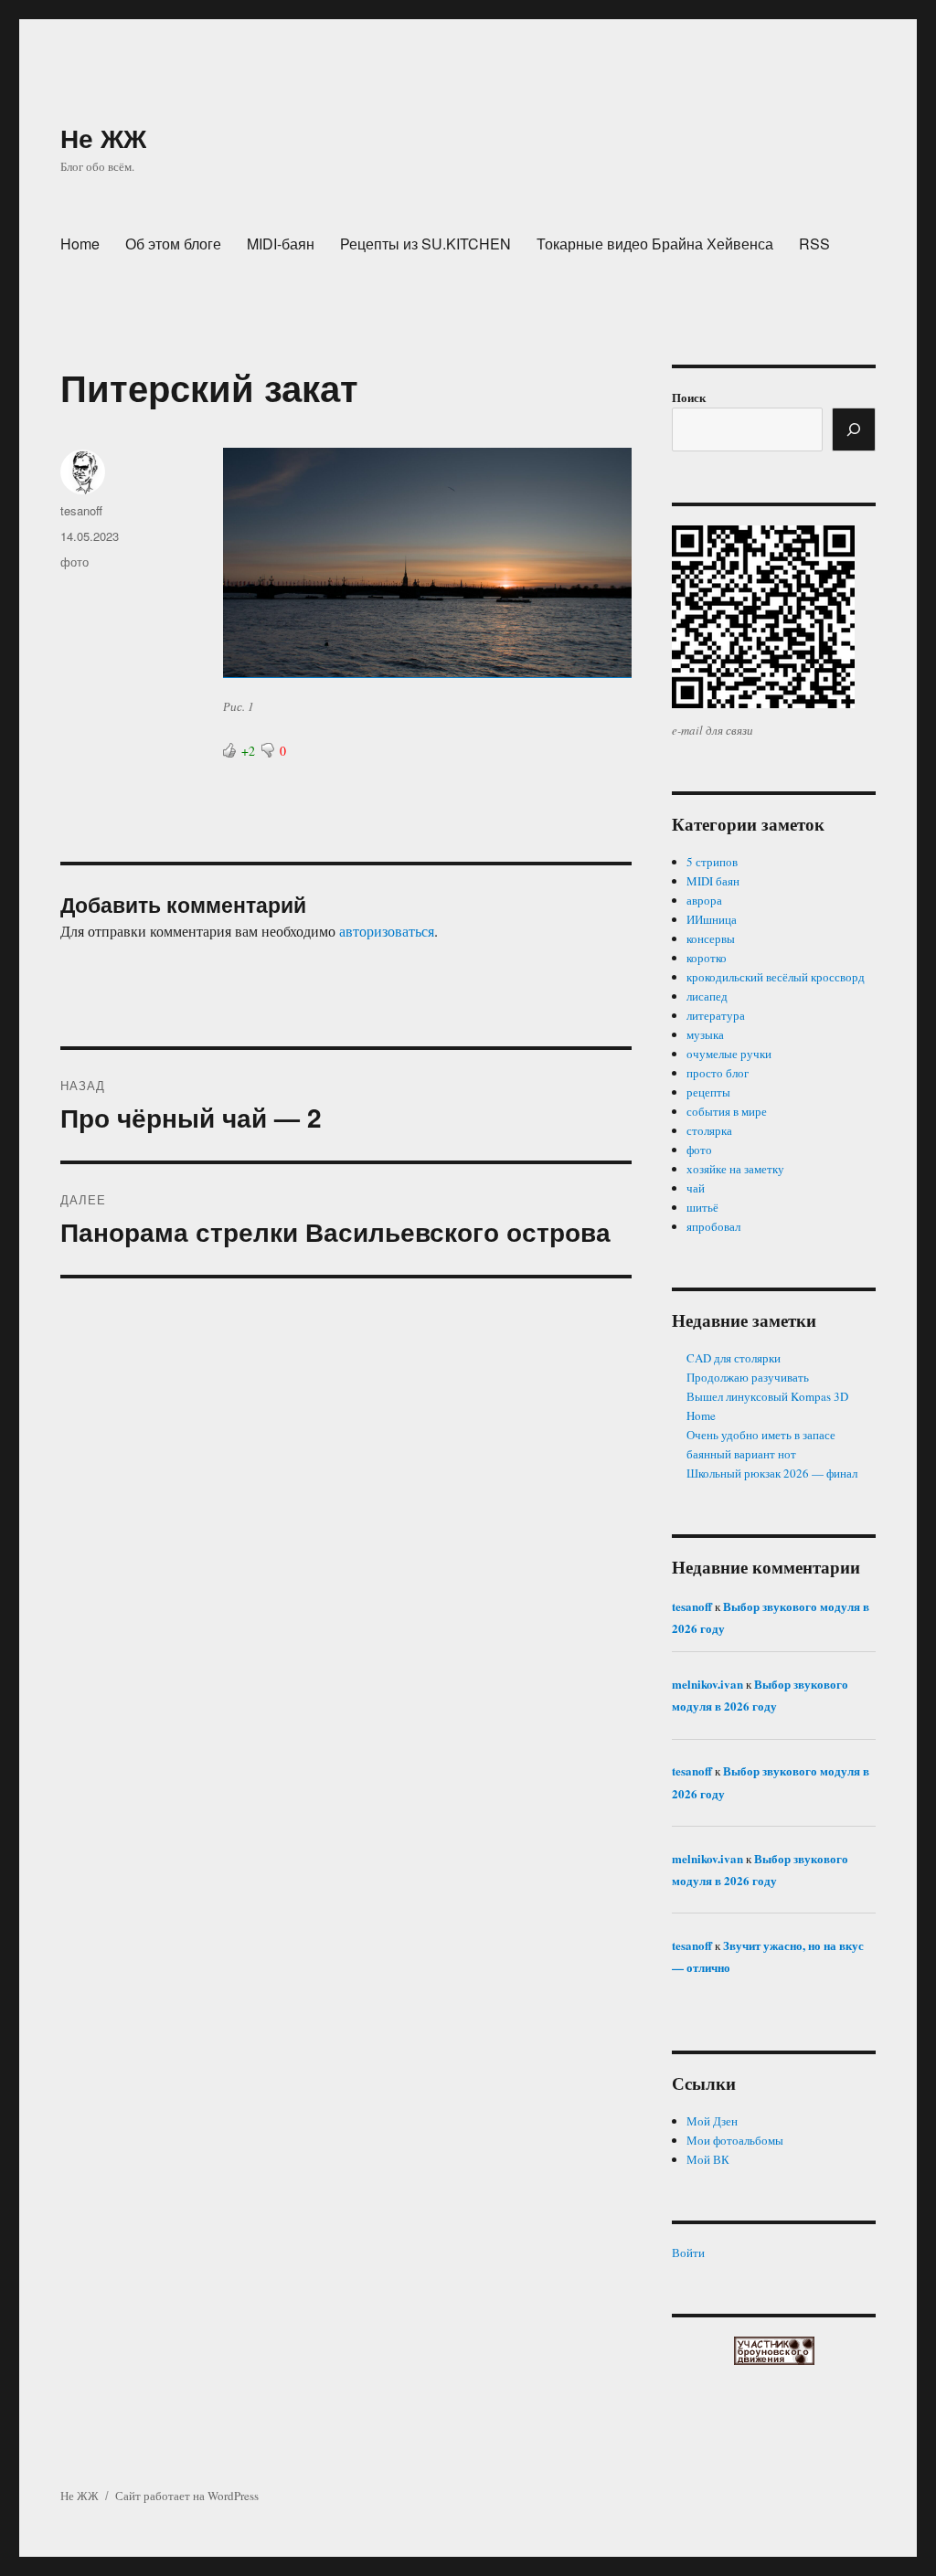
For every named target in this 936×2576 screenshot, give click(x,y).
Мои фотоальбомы (735, 2140)
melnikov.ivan (707, 1684)
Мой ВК (708, 2159)
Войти (688, 2253)
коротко (707, 958)
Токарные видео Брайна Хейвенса (655, 244)
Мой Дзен (712, 2121)
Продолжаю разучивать (748, 1377)
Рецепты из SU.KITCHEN (425, 244)
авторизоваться (387, 931)
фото (74, 562)
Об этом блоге (173, 244)
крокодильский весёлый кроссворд (776, 977)
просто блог (718, 1073)
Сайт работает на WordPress (187, 2496)
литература (716, 1015)
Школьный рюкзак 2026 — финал (772, 1473)
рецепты (708, 1092)
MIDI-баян (281, 244)
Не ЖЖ (103, 138)
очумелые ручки (729, 1054)
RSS (814, 244)
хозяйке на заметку (735, 1169)
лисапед (707, 996)
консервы (711, 938)
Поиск (689, 397)
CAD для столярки (734, 1358)
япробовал (713, 1226)
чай (696, 1188)
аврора (704, 900)
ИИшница (712, 919)
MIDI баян (713, 881)
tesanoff (81, 510)
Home (80, 244)
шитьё (702, 1207)
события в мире (727, 1111)
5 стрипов (712, 862)
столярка (709, 1130)
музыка (705, 1034)
